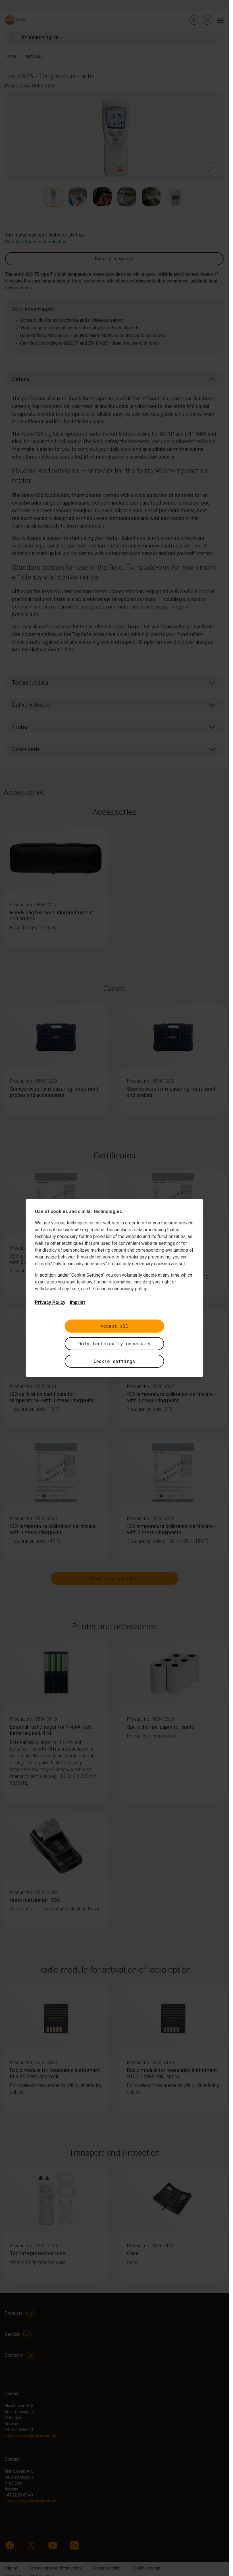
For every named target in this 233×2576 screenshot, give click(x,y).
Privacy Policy (50, 1302)
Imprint (77, 1302)
